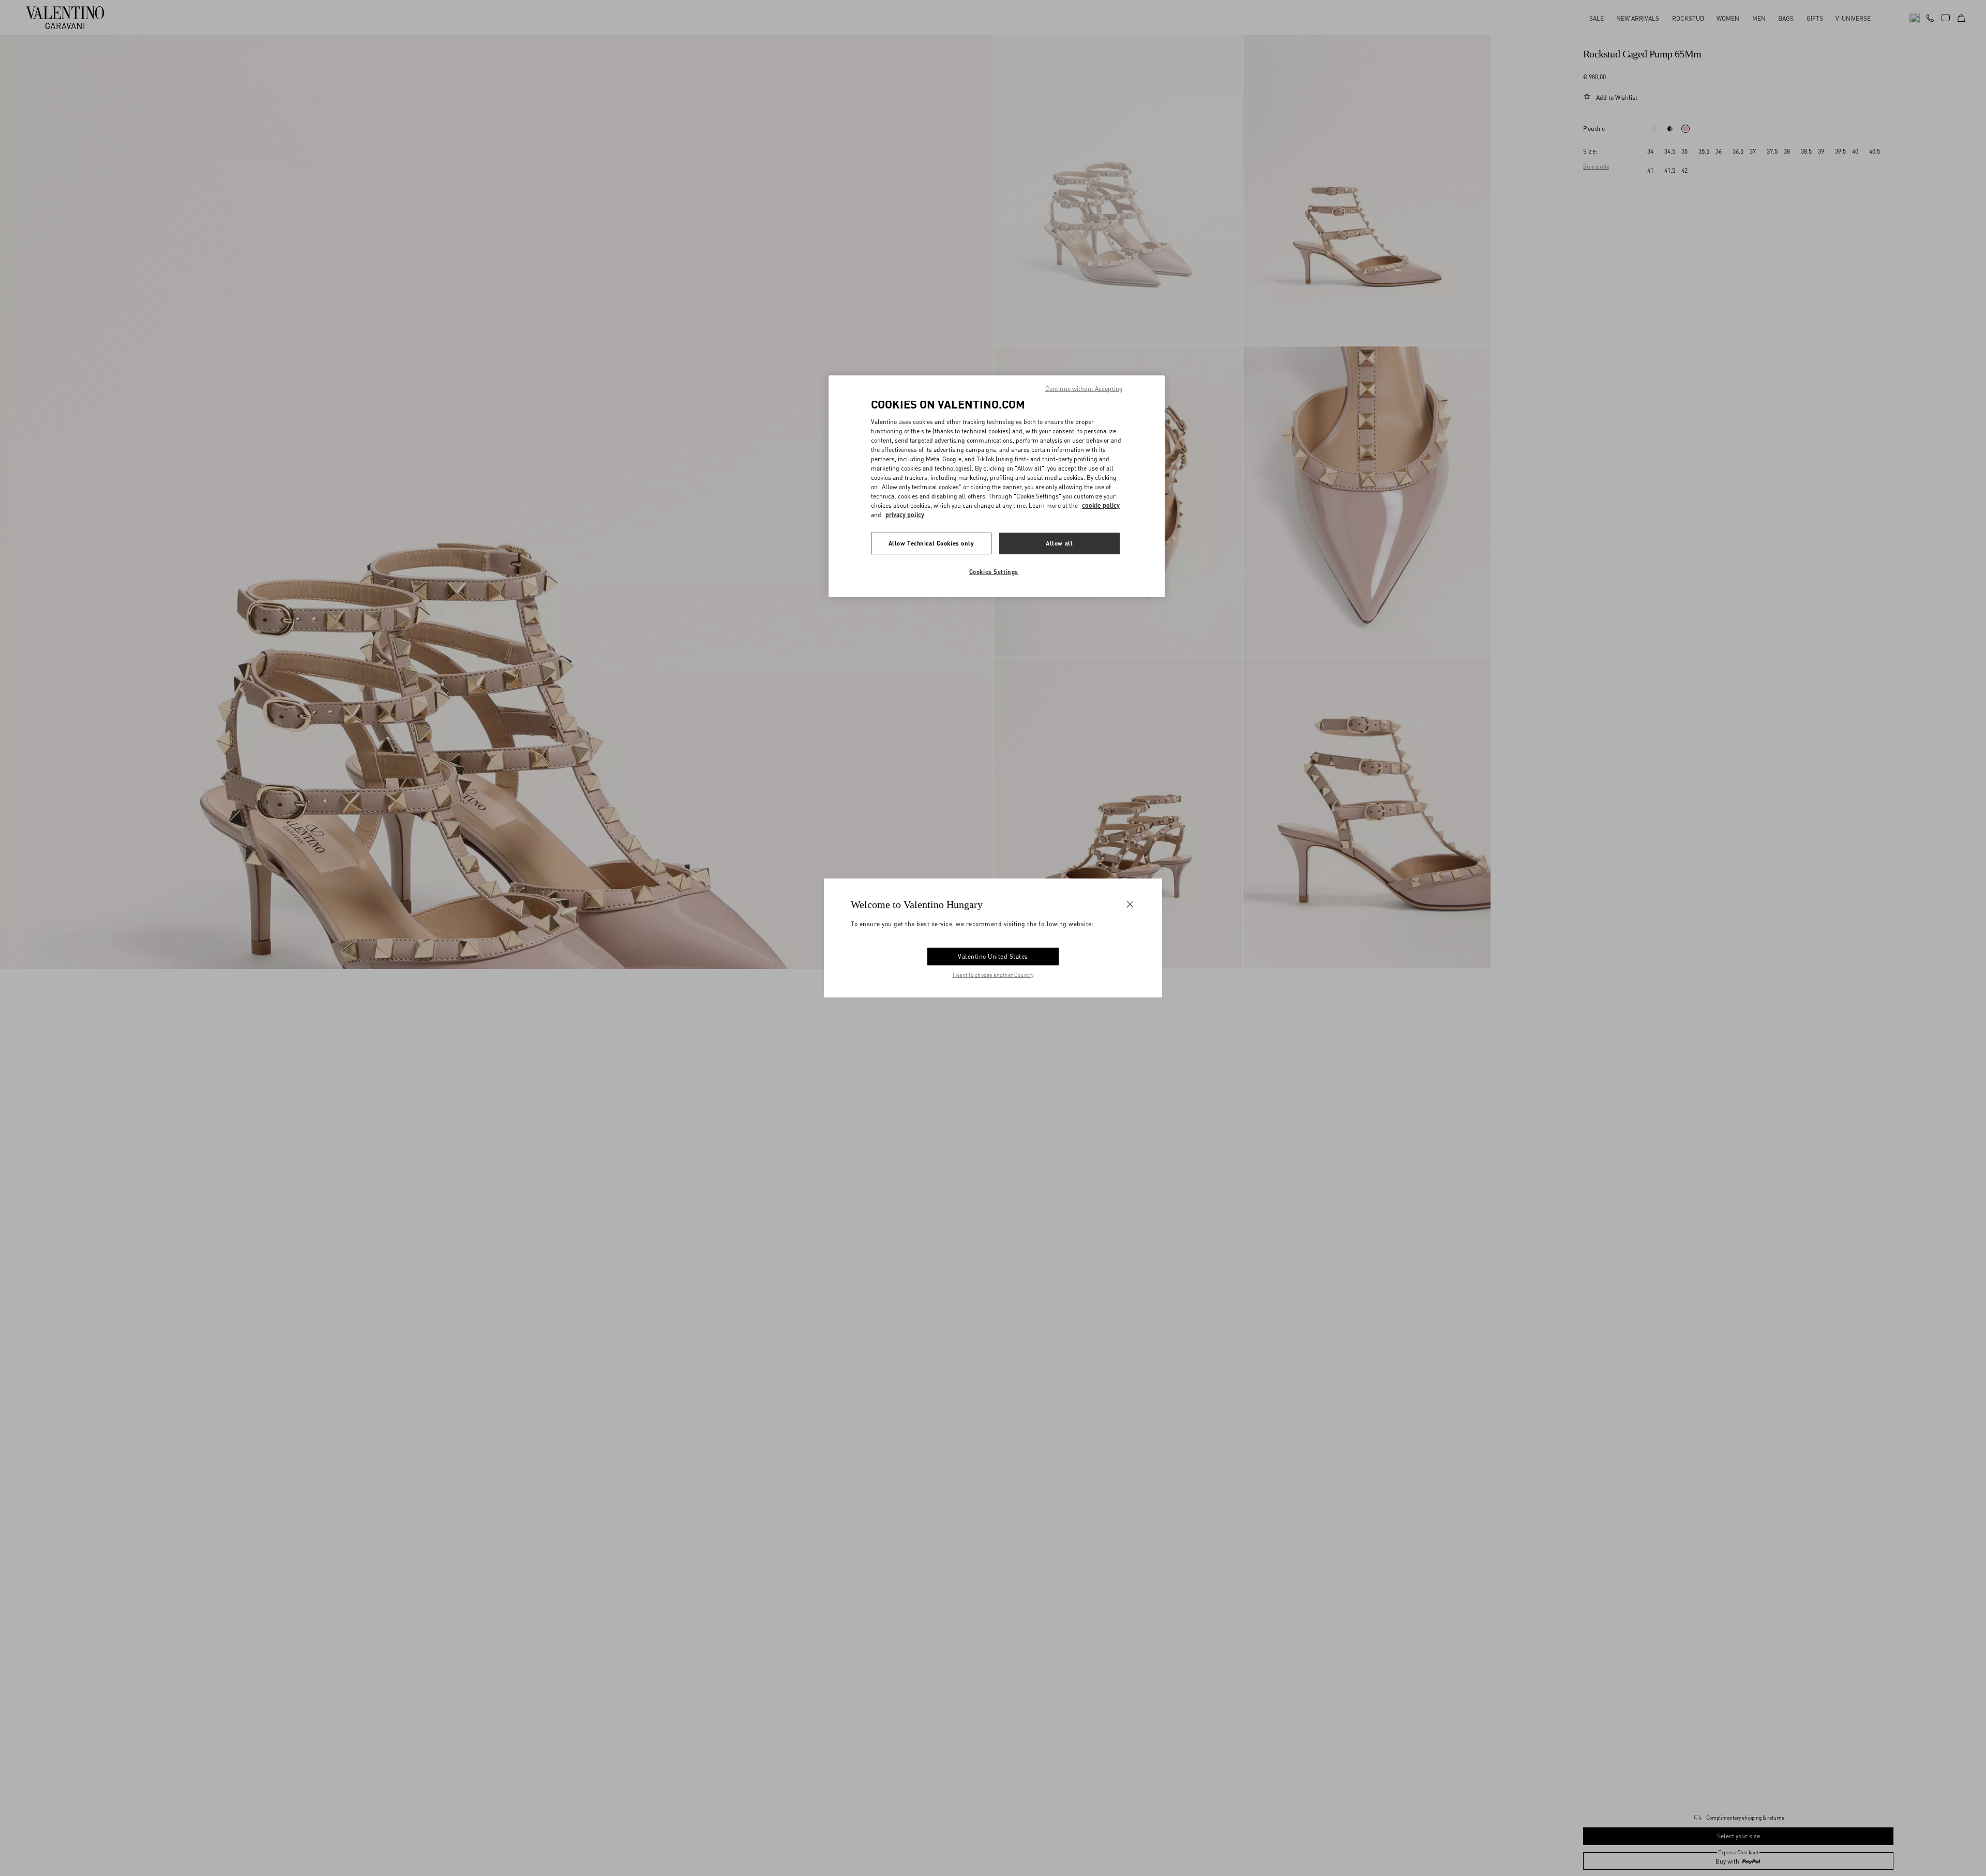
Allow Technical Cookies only (931, 543)
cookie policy (1101, 505)
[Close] (1130, 904)
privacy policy (905, 514)
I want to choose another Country (993, 975)
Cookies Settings (994, 571)
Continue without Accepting (1084, 389)
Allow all (1059, 543)
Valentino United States (993, 956)
